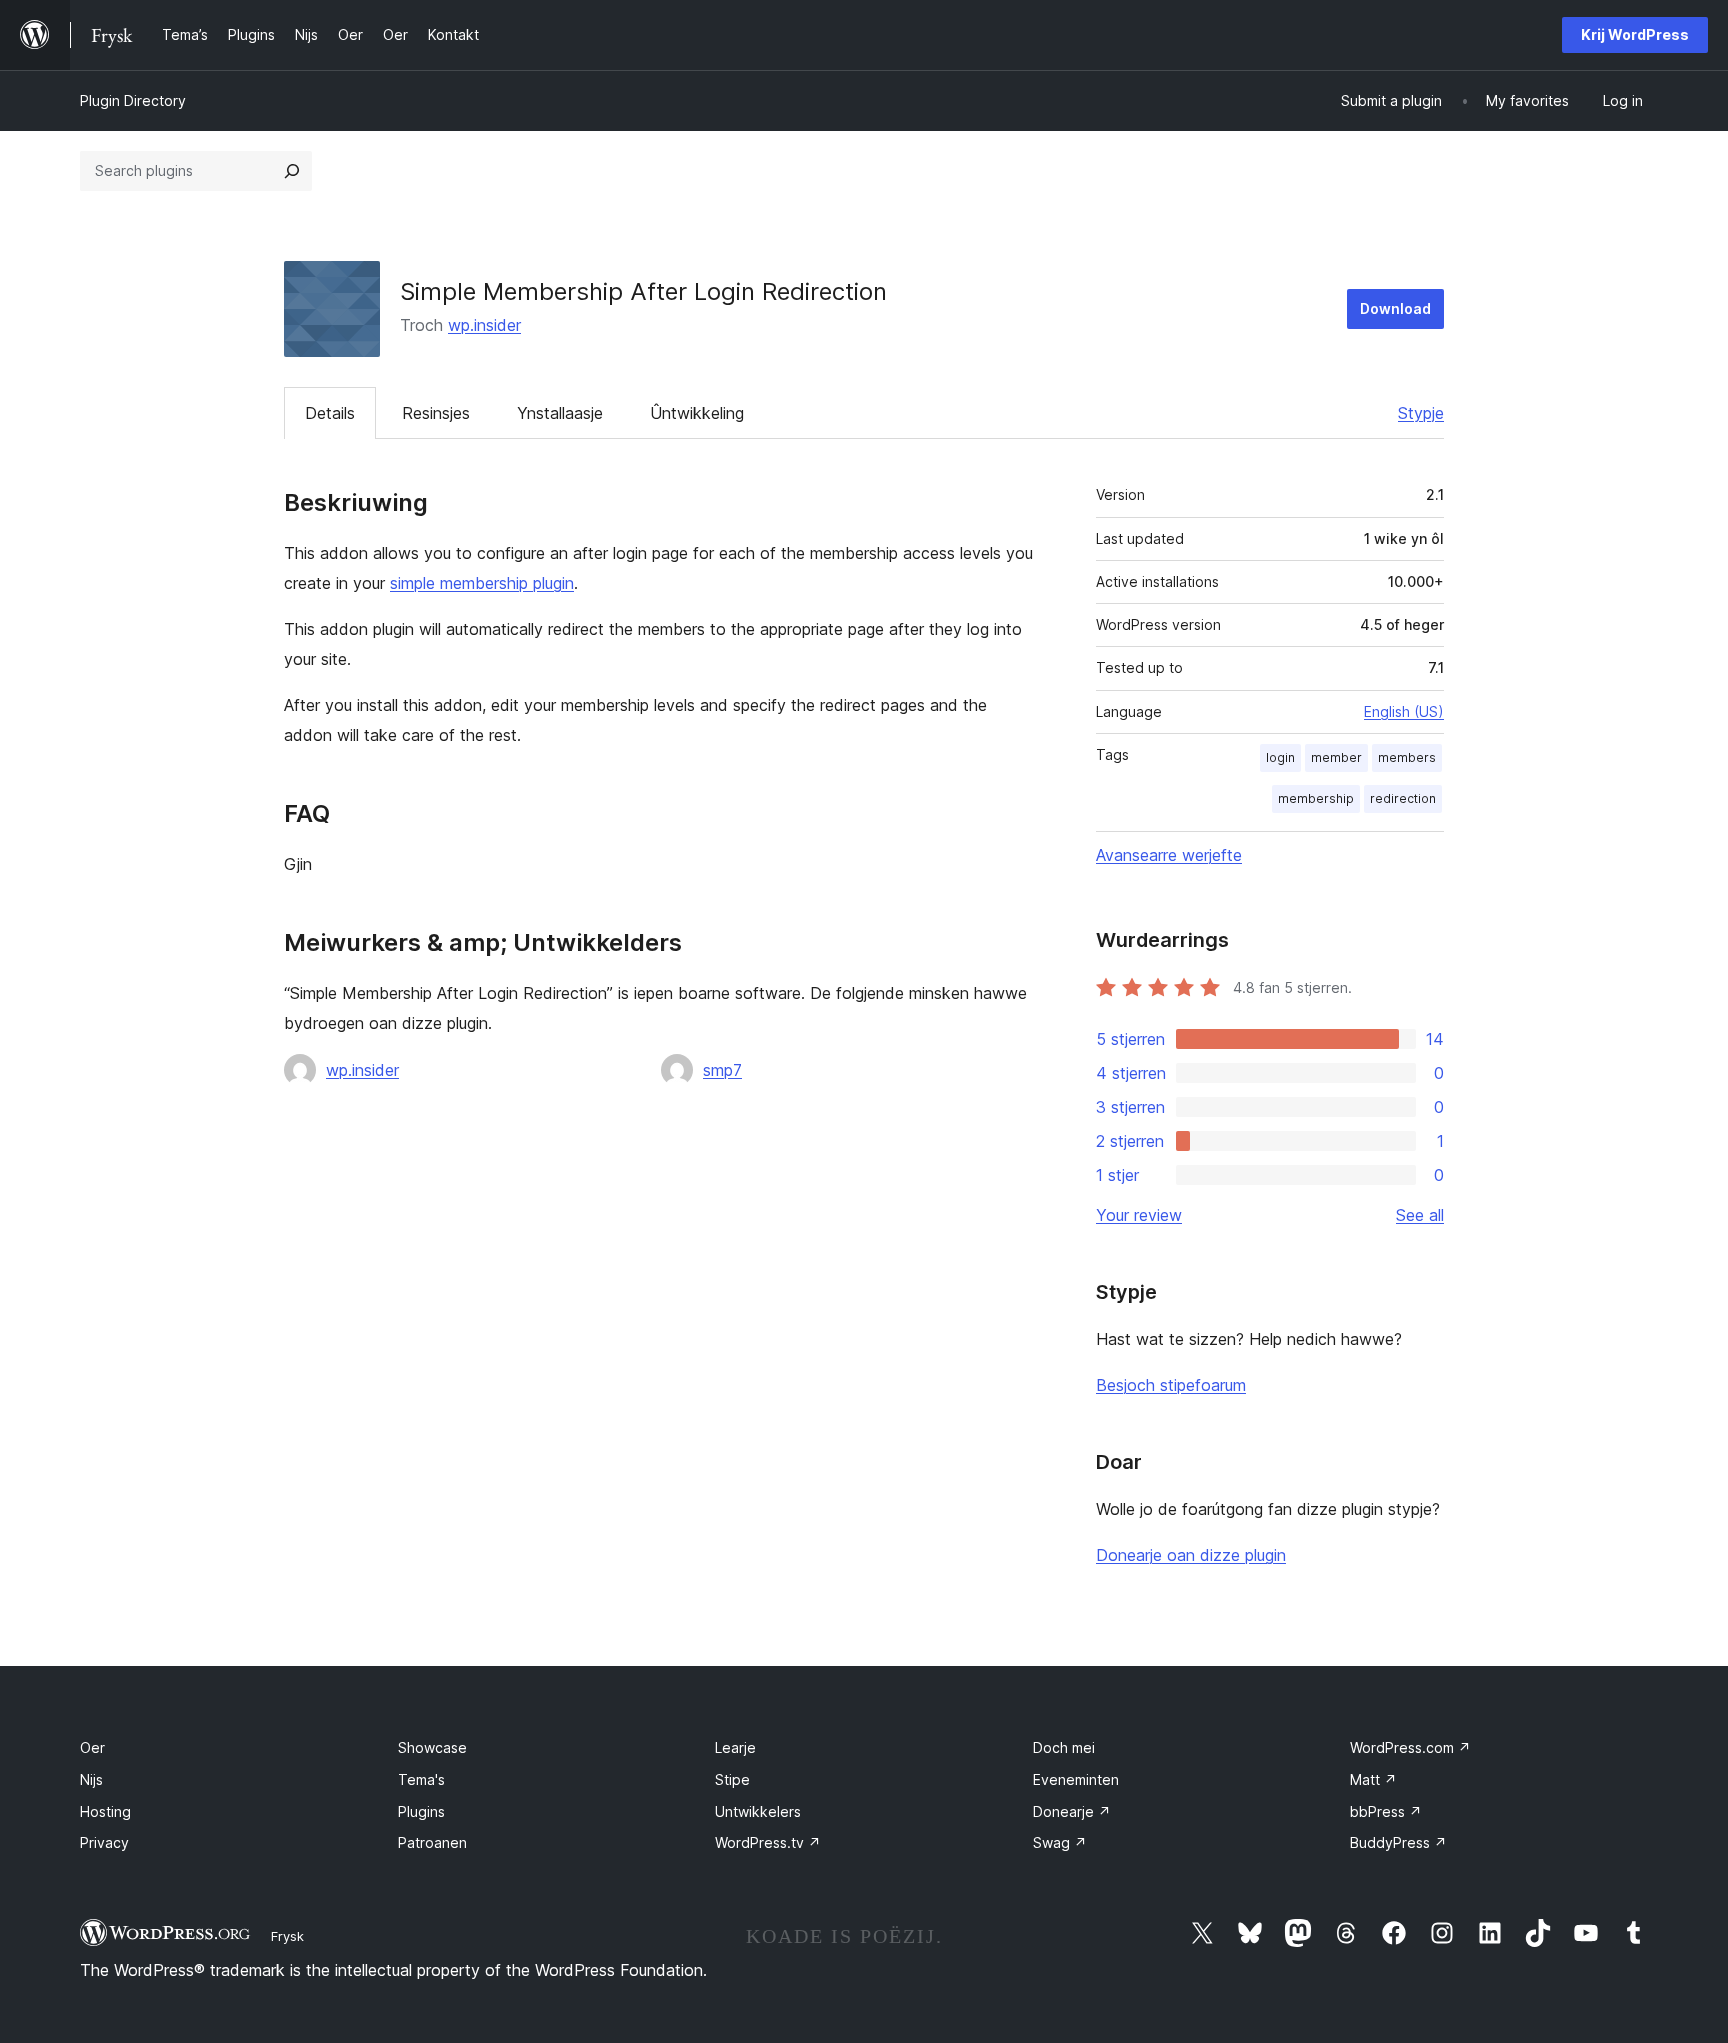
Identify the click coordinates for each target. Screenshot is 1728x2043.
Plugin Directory (133, 100)
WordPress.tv (768, 1842)
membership (1316, 798)
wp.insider (484, 325)
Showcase (432, 1747)
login (1280, 757)
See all (1420, 1215)
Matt (1373, 1779)
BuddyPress (1398, 1842)
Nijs (91, 1779)
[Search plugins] (292, 171)
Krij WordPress (1635, 34)
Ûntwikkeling (697, 413)
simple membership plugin (482, 583)
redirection (1403, 798)
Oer (92, 1747)
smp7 (722, 1070)
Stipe (732, 1779)
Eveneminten (1076, 1779)
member (1336, 757)
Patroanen (432, 1842)
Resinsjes (436, 413)
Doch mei (1064, 1747)
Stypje (1421, 413)
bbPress (1386, 1811)
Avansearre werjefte (1169, 855)
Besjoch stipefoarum (1171, 1385)
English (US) (1404, 711)
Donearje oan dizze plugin (1191, 1555)
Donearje (1072, 1811)
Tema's (421, 1779)
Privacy (104, 1842)
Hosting (105, 1811)
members (1407, 757)
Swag (1060, 1842)
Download (1395, 308)
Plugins (421, 1811)
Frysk (287, 1936)
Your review (1139, 1215)
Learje (735, 1747)
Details (330, 413)
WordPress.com (1410, 1747)
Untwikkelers (758, 1811)
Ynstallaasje (560, 413)
